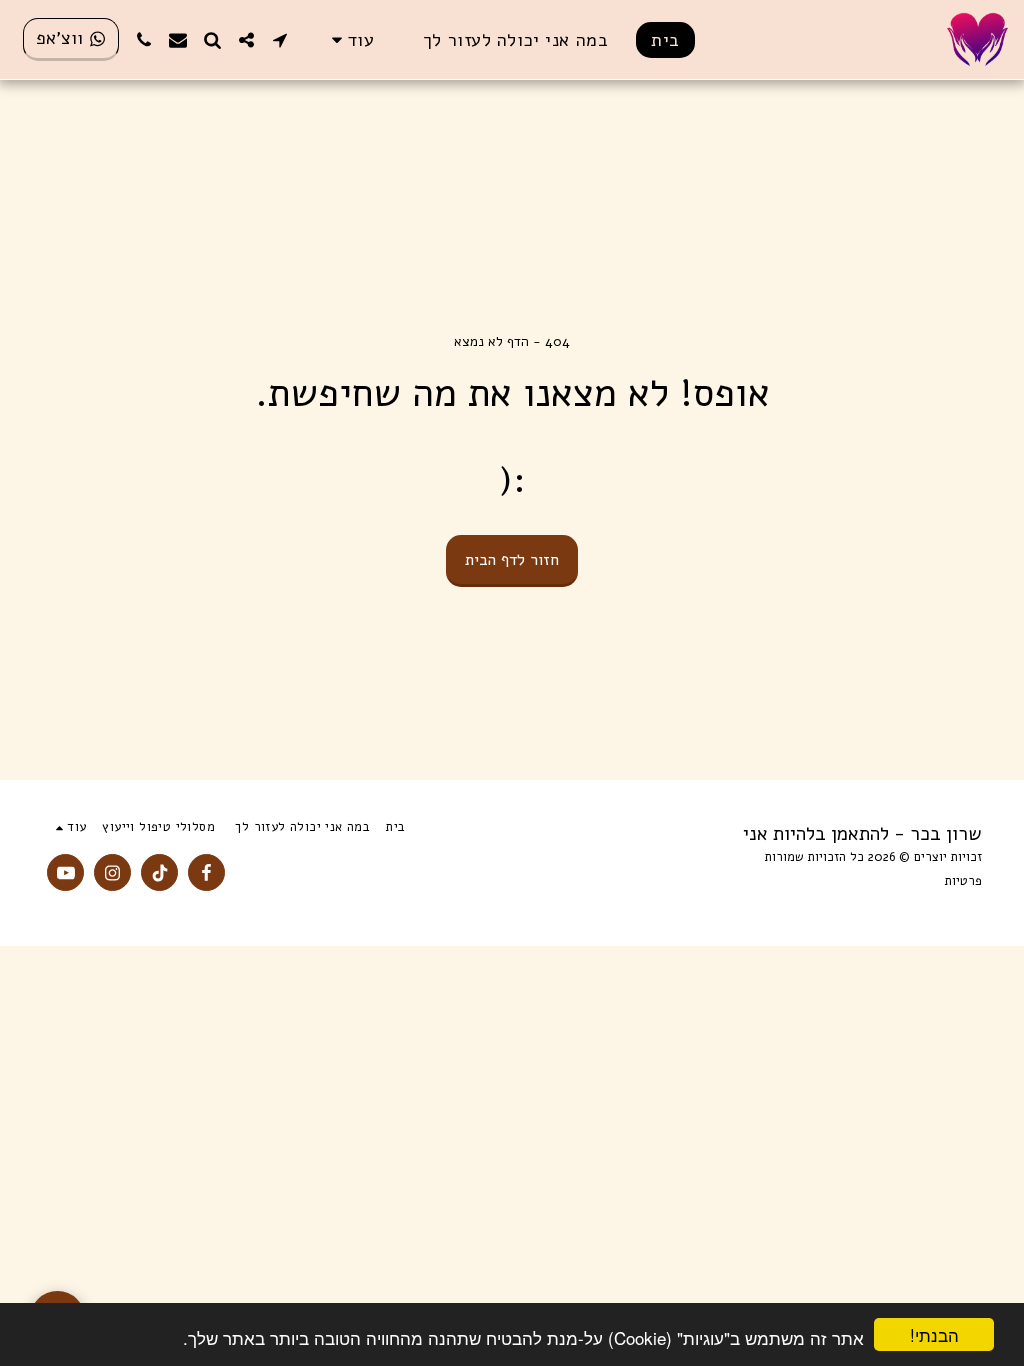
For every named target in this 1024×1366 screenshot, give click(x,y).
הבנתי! (934, 1334)
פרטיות (963, 881)
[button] (280, 40)
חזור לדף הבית (512, 560)
